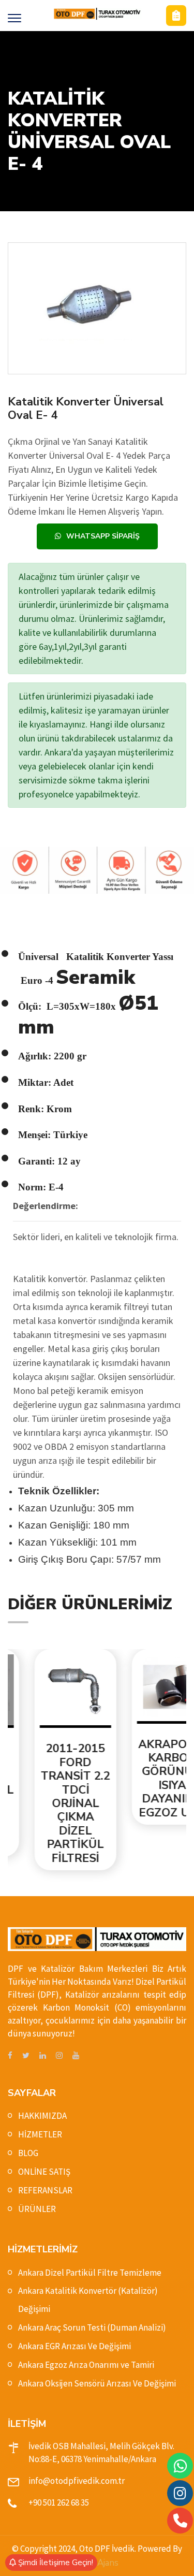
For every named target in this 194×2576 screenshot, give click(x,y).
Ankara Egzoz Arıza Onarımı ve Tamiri (86, 2365)
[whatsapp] (180, 2466)
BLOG (28, 2153)
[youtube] (76, 2056)
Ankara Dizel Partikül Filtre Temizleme (90, 2273)
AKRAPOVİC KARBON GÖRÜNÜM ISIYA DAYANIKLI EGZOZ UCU (147, 1779)
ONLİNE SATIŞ (44, 2172)
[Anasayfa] (97, 14)
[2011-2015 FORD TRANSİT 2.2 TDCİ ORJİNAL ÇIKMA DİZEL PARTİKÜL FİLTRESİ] (50, 1691)
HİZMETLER (40, 2134)
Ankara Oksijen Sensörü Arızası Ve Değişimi (97, 2383)
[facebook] (10, 2056)
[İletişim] (176, 16)
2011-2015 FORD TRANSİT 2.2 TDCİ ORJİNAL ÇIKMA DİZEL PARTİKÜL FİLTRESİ (50, 1803)
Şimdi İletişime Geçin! (55, 2563)
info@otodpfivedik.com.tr (77, 2481)
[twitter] (26, 2056)
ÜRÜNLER (37, 2209)
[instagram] (59, 2056)
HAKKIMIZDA (42, 2116)
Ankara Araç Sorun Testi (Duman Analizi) (92, 2327)
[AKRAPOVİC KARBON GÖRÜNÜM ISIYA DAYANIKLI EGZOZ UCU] (147, 1689)
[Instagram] (180, 2493)
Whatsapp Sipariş (103, 536)
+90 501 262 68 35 (59, 2502)
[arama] (180, 2521)
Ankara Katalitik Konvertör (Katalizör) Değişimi (88, 2300)
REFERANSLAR (45, 2190)
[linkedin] (43, 2056)
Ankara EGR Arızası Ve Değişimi (74, 2346)
